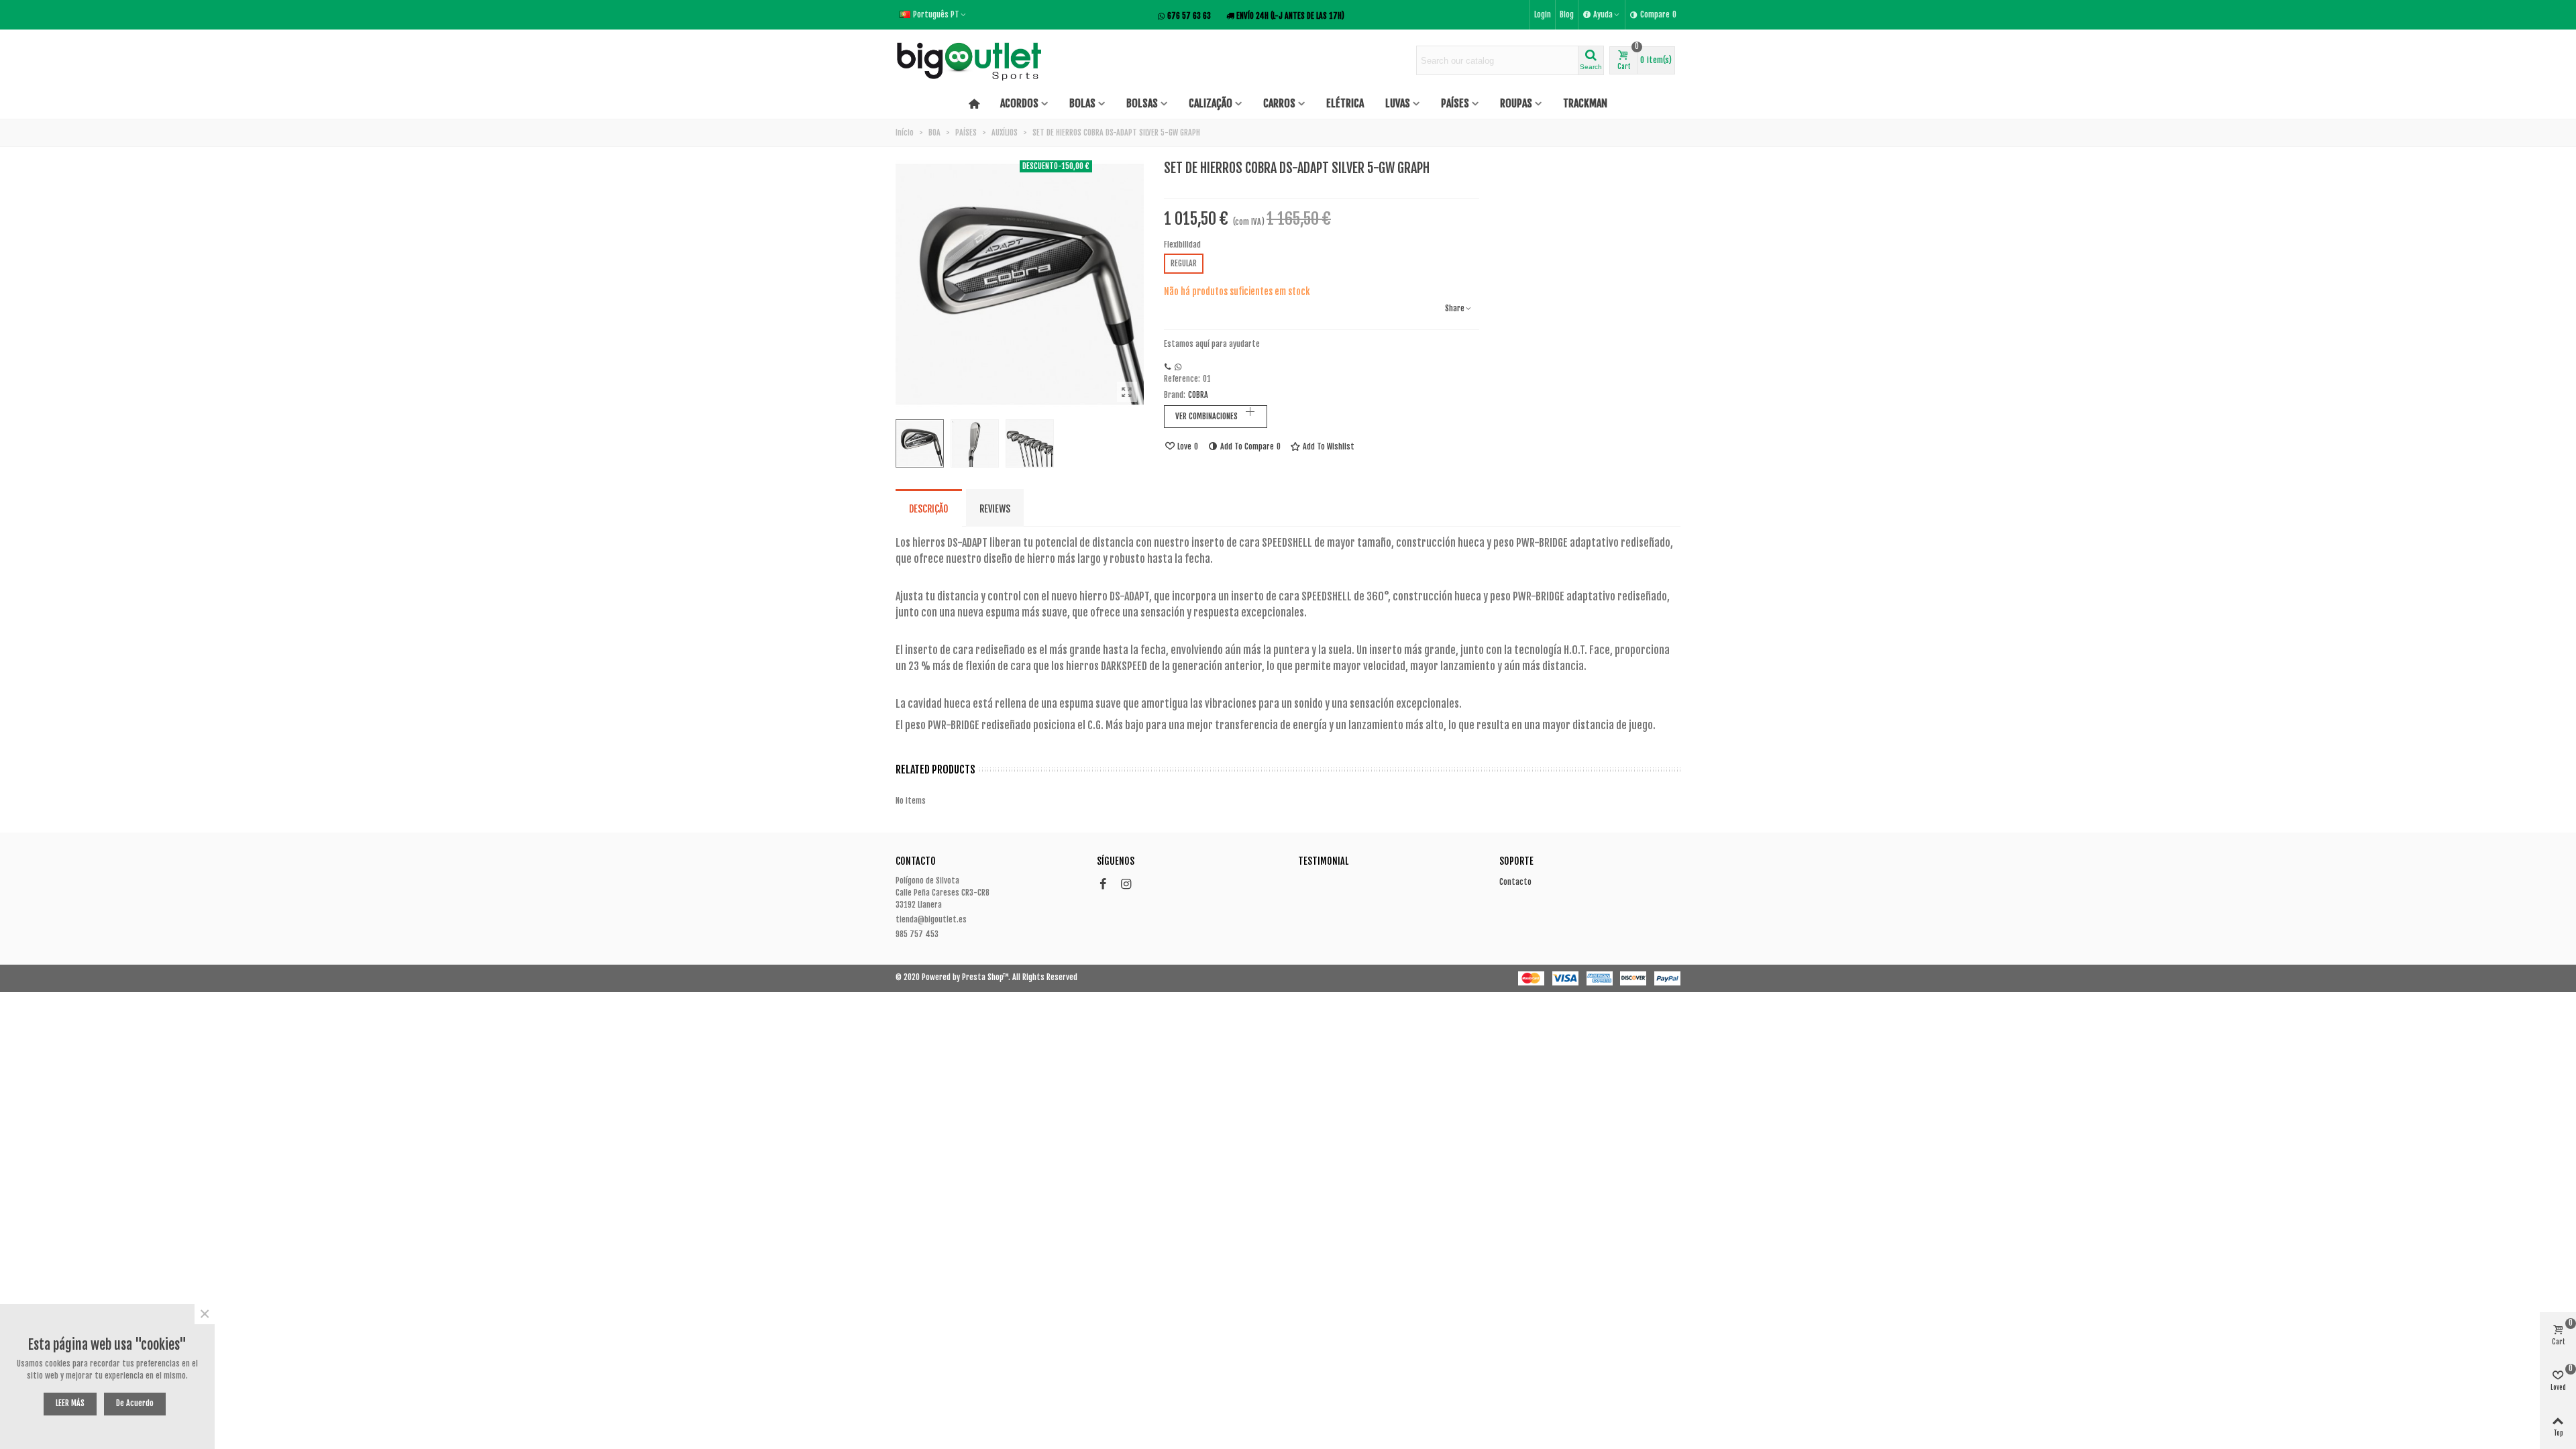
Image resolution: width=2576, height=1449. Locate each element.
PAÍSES (1455, 103)
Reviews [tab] (995, 509)
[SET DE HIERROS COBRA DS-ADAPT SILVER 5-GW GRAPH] (1127, 392)
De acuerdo (135, 1403)
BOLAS (1082, 103)
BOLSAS (1142, 103)
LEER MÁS (70, 1403)
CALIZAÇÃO (1211, 103)
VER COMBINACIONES (1206, 416)
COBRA (1198, 395)
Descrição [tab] (929, 509)
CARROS (1279, 103)
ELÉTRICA (1345, 103)
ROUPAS (1516, 103)
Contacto (1515, 882)
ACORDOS (1019, 103)
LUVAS (1398, 103)
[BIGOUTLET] (969, 60)
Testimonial (1323, 861)
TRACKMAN (1585, 103)
